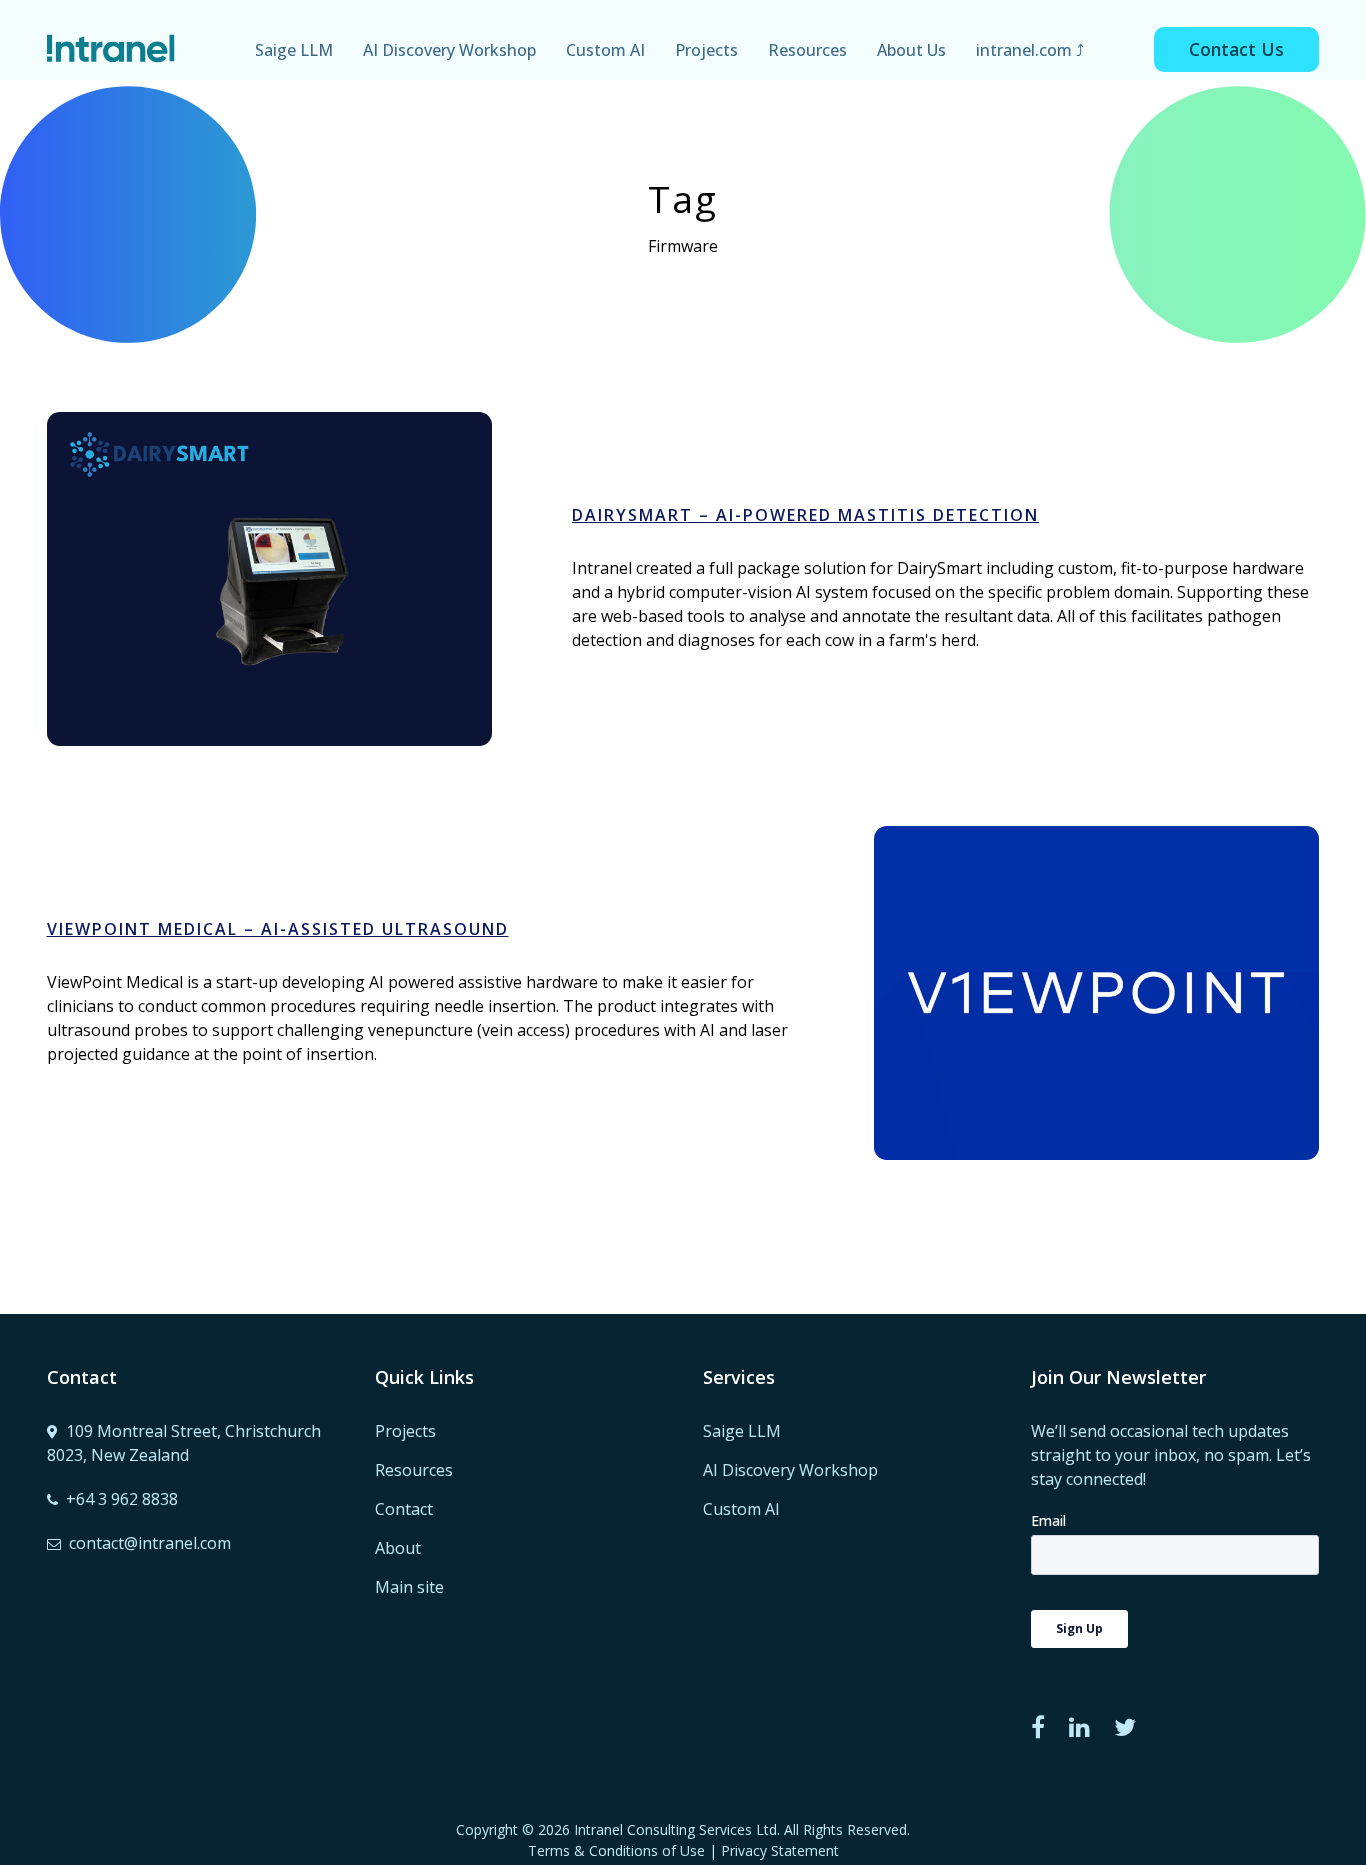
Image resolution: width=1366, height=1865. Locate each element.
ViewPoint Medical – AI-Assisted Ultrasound (278, 929)
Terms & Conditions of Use (616, 1850)
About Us (911, 50)
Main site (409, 1587)
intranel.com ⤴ (1030, 50)
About (398, 1548)
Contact (404, 1509)
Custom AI (605, 50)
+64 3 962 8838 (122, 1499)
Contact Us (1236, 49)
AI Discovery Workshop (449, 50)
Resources (807, 50)
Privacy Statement (780, 1850)
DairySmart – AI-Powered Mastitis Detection (269, 552)
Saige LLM (294, 50)
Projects (706, 50)
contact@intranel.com (150, 1543)
